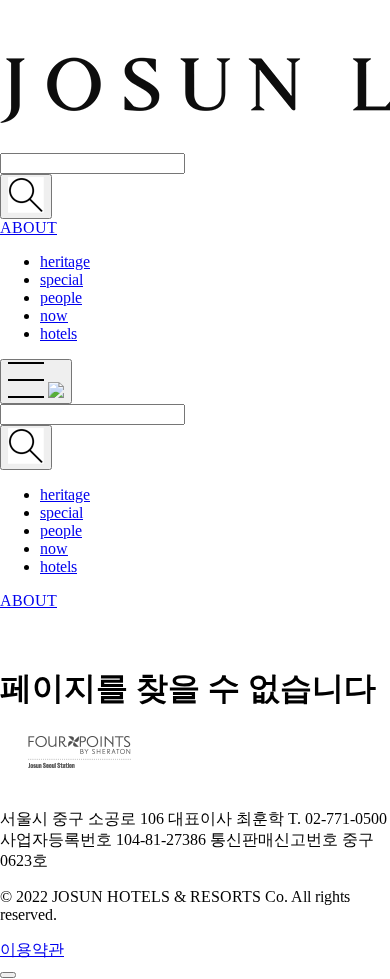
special (61, 279)
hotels (58, 333)
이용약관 (32, 949)
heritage (65, 261)
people (61, 297)
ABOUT (28, 227)
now (54, 315)
